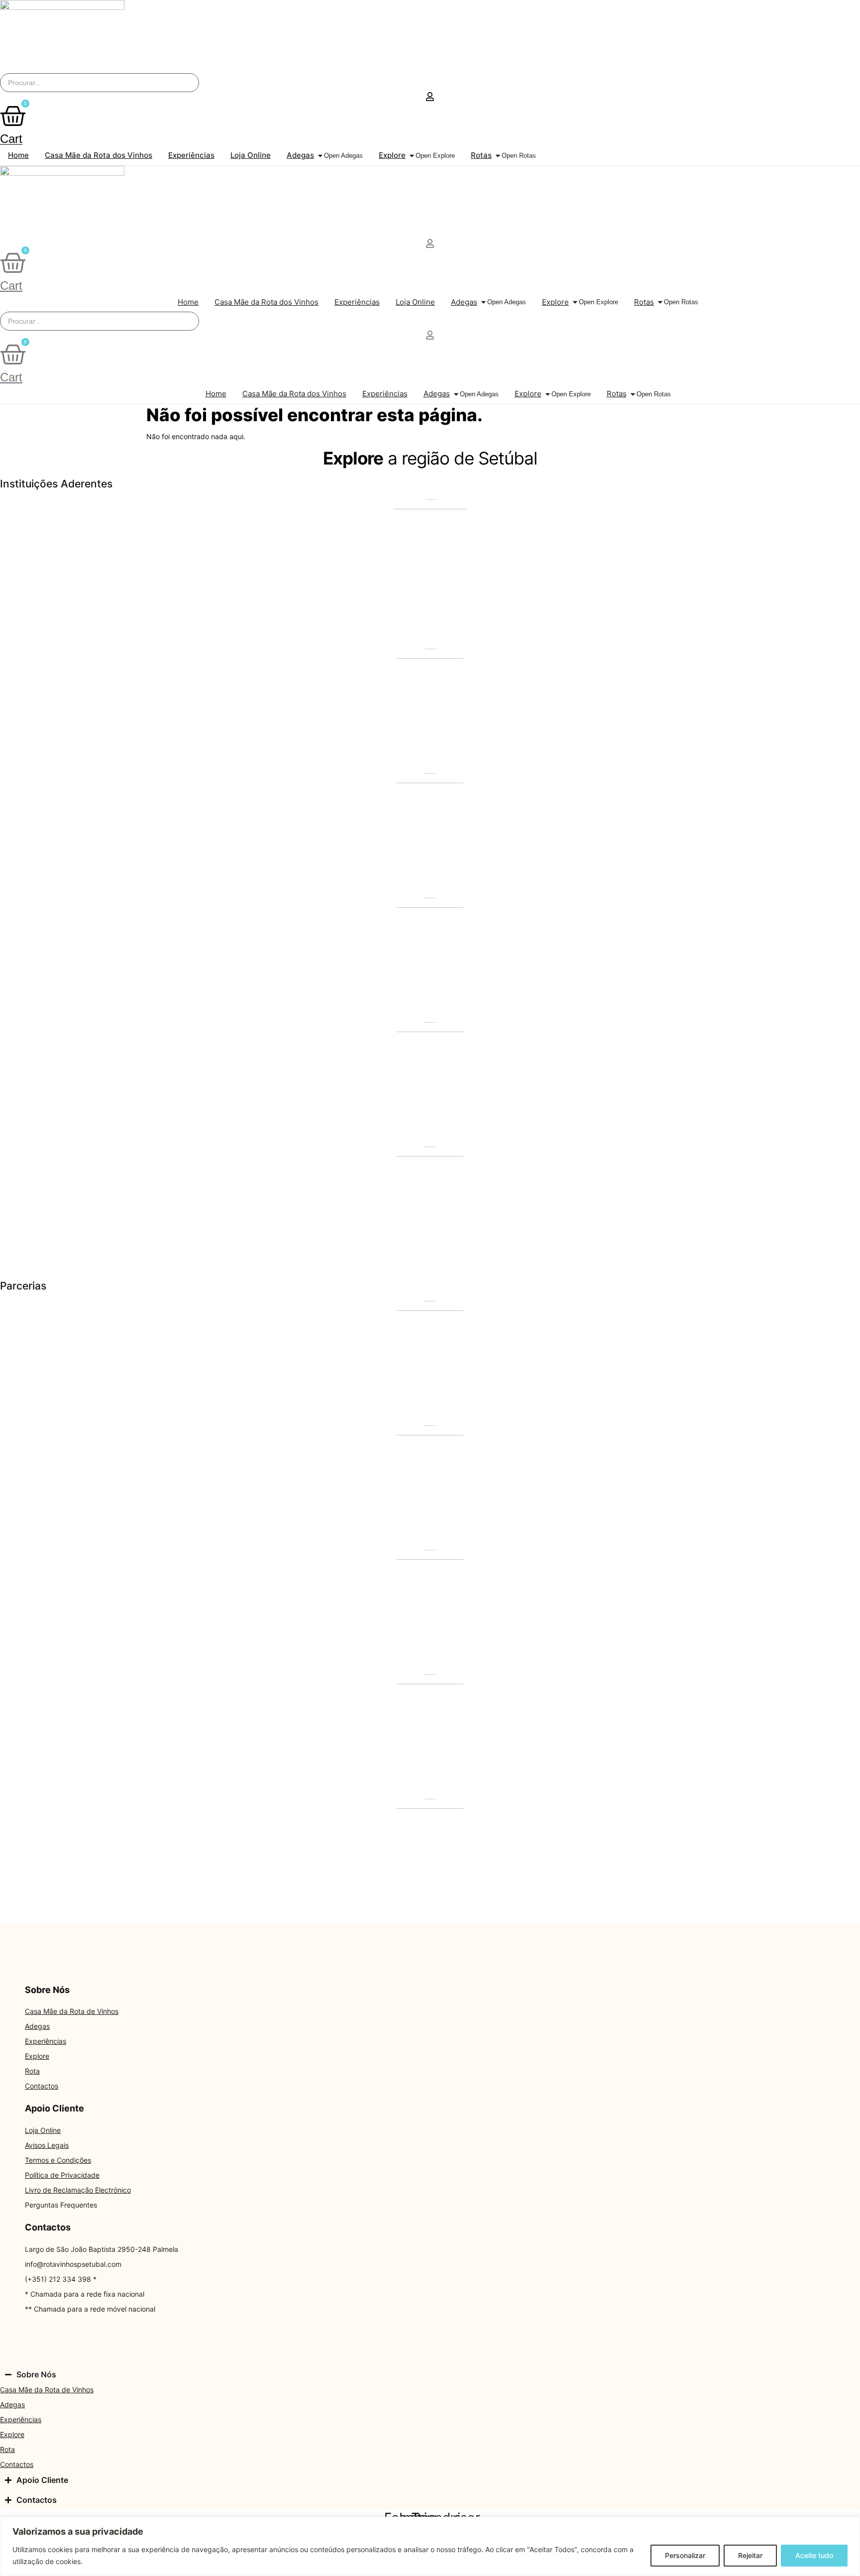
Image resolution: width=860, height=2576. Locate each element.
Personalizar (685, 2555)
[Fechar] (850, 2525)
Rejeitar (750, 2555)
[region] (430, 2546)
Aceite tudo (814, 2555)
